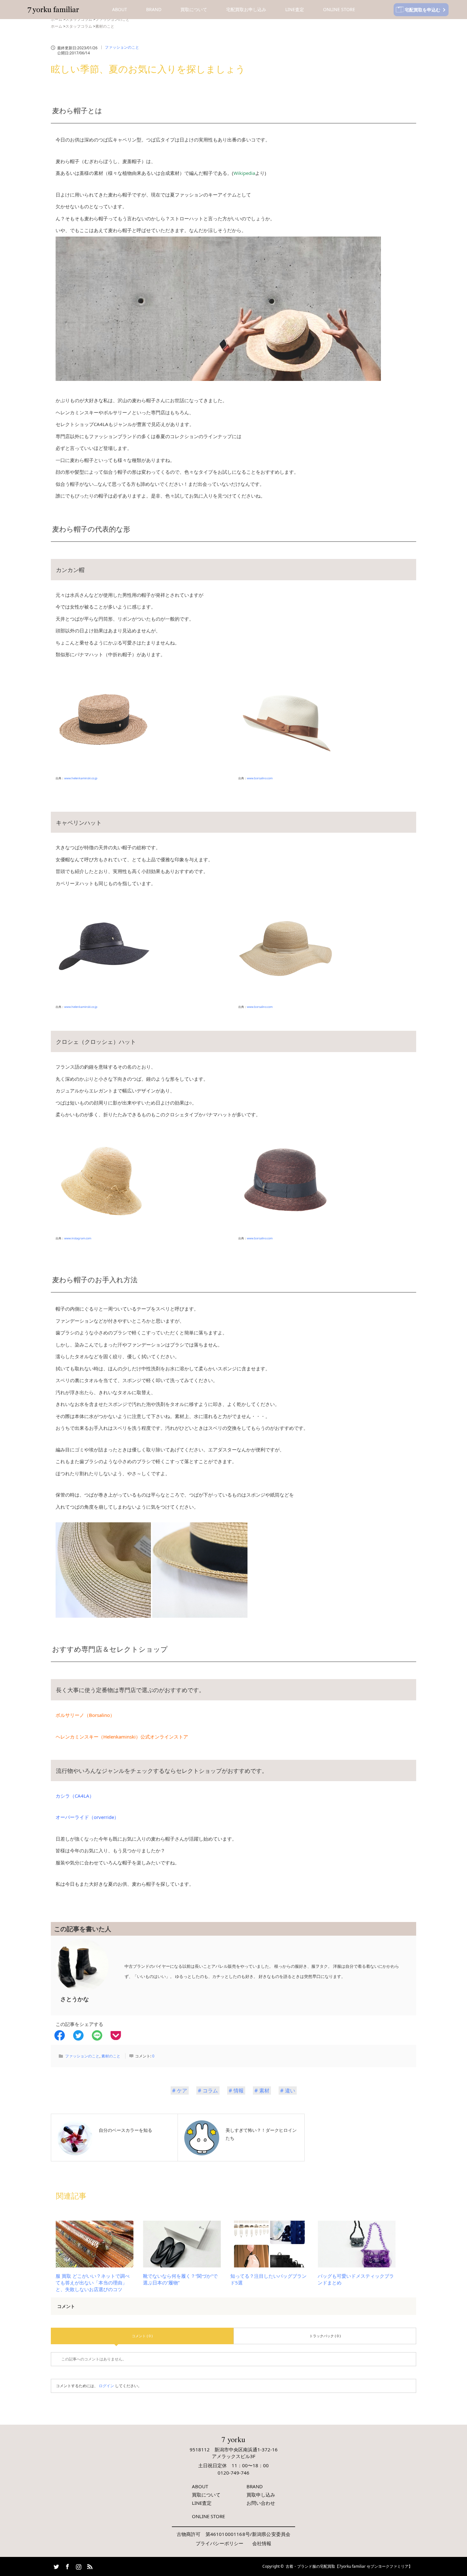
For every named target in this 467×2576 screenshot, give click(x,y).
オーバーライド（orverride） (87, 1817)
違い (290, 2090)
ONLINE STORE (339, 9)
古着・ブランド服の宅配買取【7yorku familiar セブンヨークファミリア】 (349, 2566)
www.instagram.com (78, 1238)
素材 (264, 2090)
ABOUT (120, 9)
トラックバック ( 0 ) (325, 2336)
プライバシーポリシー (220, 2543)
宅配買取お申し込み (246, 9)
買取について (194, 9)
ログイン (106, 2386)
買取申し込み (261, 2495)
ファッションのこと (122, 47)
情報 (239, 2090)
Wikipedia (244, 173)
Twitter (56, 2566)
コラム (210, 2090)
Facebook (67, 2566)
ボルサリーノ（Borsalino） (85, 1715)
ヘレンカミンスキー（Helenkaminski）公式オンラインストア (122, 1737)
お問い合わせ (261, 2503)
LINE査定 (295, 9)
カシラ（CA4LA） (75, 1796)
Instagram (78, 2566)
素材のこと (111, 2056)
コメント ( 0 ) (142, 2336)
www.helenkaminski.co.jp (81, 778)
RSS (89, 2566)
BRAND (154, 9)
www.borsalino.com (260, 778)
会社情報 (262, 2543)
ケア (182, 2090)
